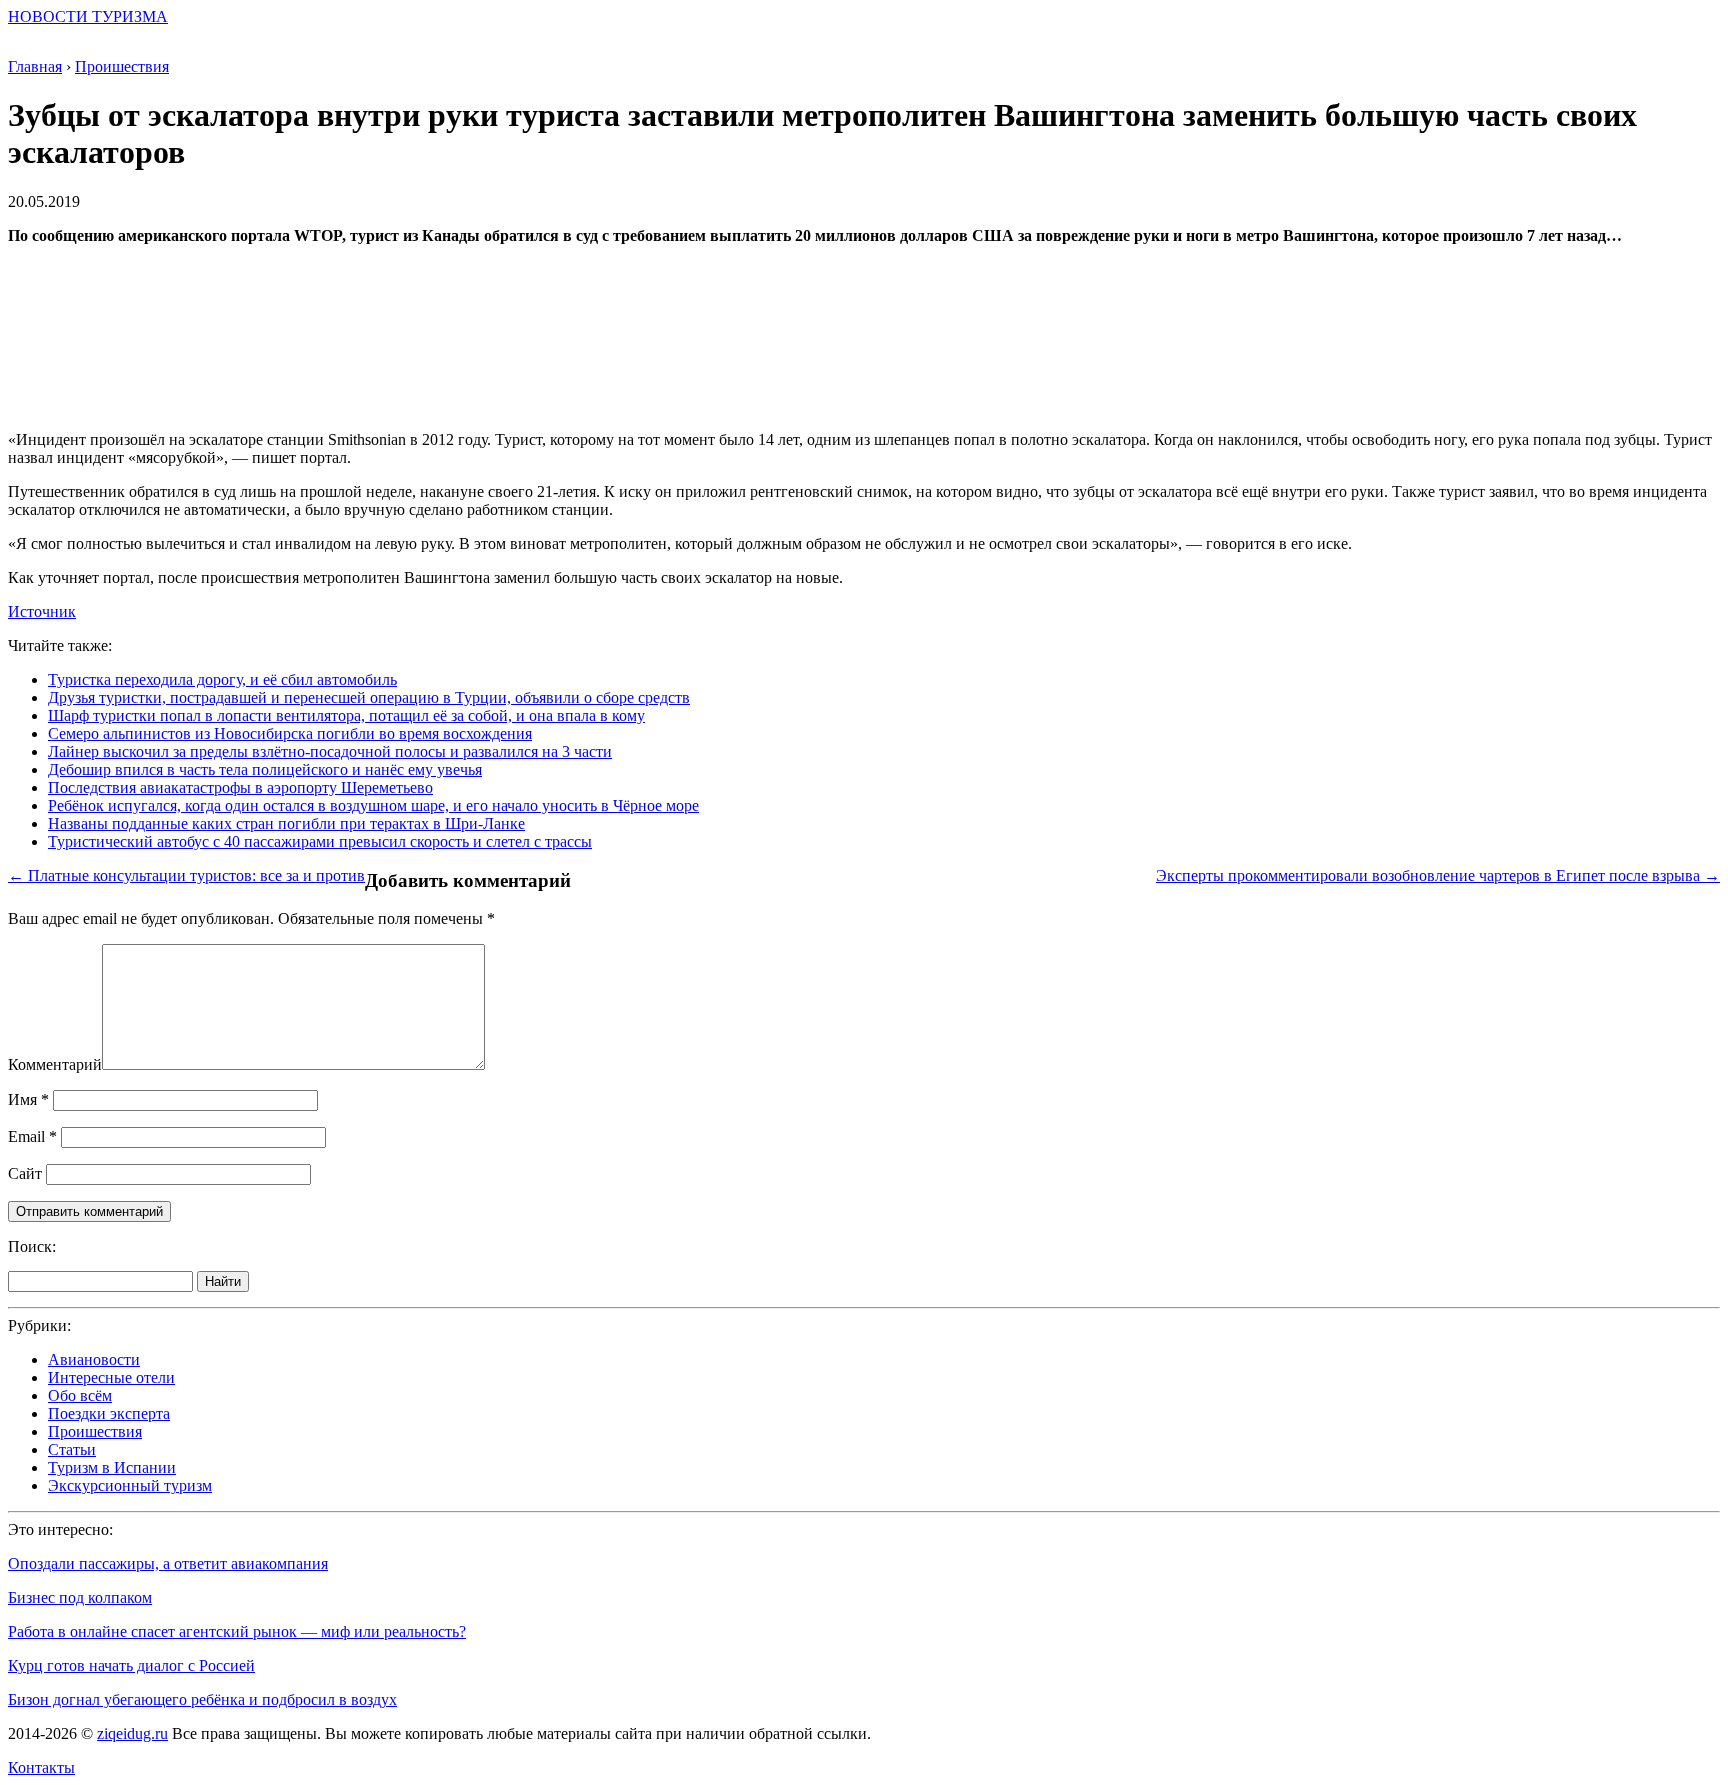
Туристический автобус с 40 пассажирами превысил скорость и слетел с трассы (320, 841)
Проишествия (95, 1431)
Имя (28, 1099)
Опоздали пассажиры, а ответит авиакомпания (168, 1563)
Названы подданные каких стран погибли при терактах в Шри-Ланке (286, 823)
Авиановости (94, 1359)
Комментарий (55, 1064)
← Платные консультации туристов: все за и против (186, 875)
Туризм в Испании (112, 1467)
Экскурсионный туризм (130, 1485)
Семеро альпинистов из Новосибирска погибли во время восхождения (290, 733)
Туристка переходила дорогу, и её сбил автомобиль (222, 679)
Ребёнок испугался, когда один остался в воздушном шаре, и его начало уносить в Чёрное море (373, 805)
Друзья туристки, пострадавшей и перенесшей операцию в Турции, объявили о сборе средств (369, 697)
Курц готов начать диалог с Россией (131, 1665)
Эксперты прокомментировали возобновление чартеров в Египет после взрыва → (1438, 875)
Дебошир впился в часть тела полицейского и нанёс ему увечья (265, 769)
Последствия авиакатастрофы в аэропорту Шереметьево (240, 787)
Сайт (25, 1173)
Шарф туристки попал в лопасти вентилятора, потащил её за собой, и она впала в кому (346, 715)
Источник (42, 611)
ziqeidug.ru (132, 1733)
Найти (223, 1281)
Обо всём (80, 1395)
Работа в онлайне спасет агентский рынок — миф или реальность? (237, 1631)
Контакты (41, 1767)
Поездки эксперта (109, 1413)
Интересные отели (111, 1377)
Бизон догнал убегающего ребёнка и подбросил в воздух (202, 1699)
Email (32, 1136)
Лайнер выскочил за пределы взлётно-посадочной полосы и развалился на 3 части (330, 751)
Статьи (72, 1449)
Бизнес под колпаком (80, 1597)
